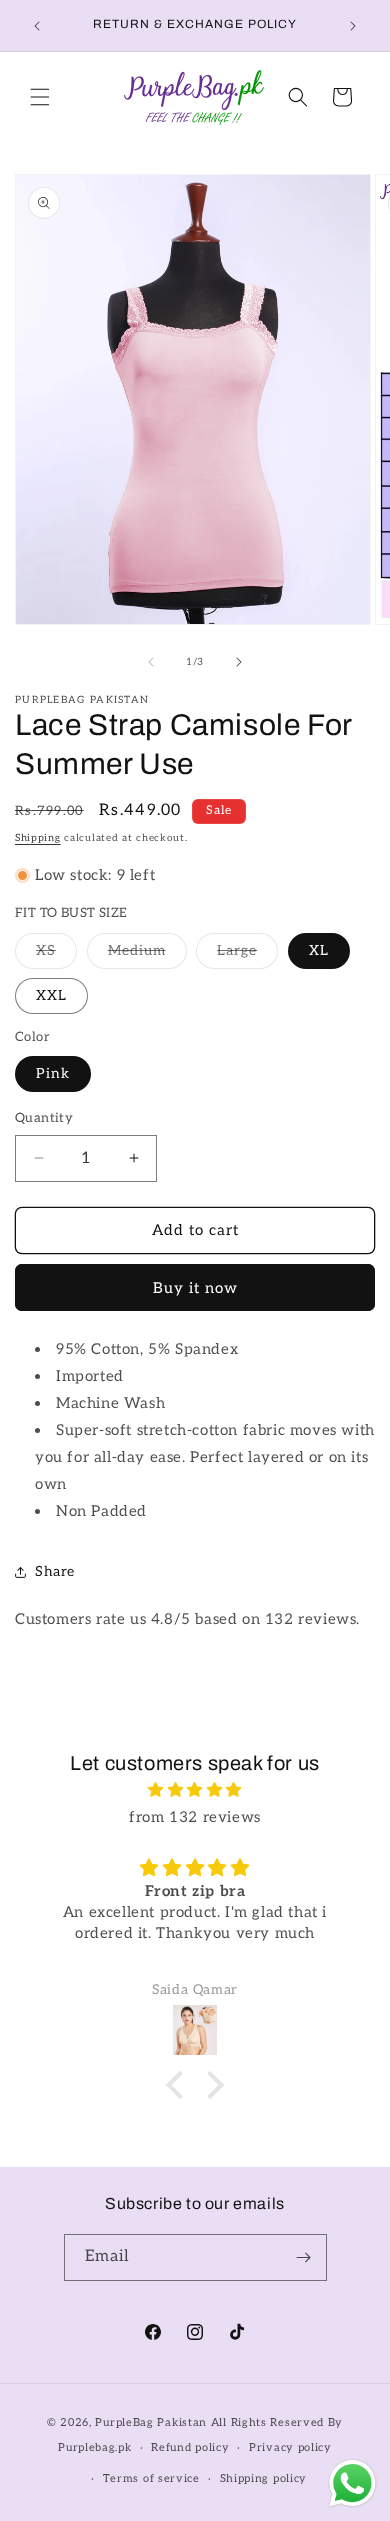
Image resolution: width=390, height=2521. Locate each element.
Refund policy (190, 2447)
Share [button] (55, 1571)
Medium (147, 955)
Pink (53, 1073)
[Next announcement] (353, 26)
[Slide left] (151, 662)
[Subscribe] (304, 2257)
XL (319, 950)
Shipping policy (264, 2478)
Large (247, 955)
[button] (40, 97)
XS (56, 955)
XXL (51, 995)
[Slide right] (239, 662)
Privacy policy (290, 2447)
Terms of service (151, 2478)
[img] (195, 1790)
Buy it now (195, 1288)
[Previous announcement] (37, 26)
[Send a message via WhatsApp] (352, 2483)
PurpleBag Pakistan (151, 2422)
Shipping (38, 838)
